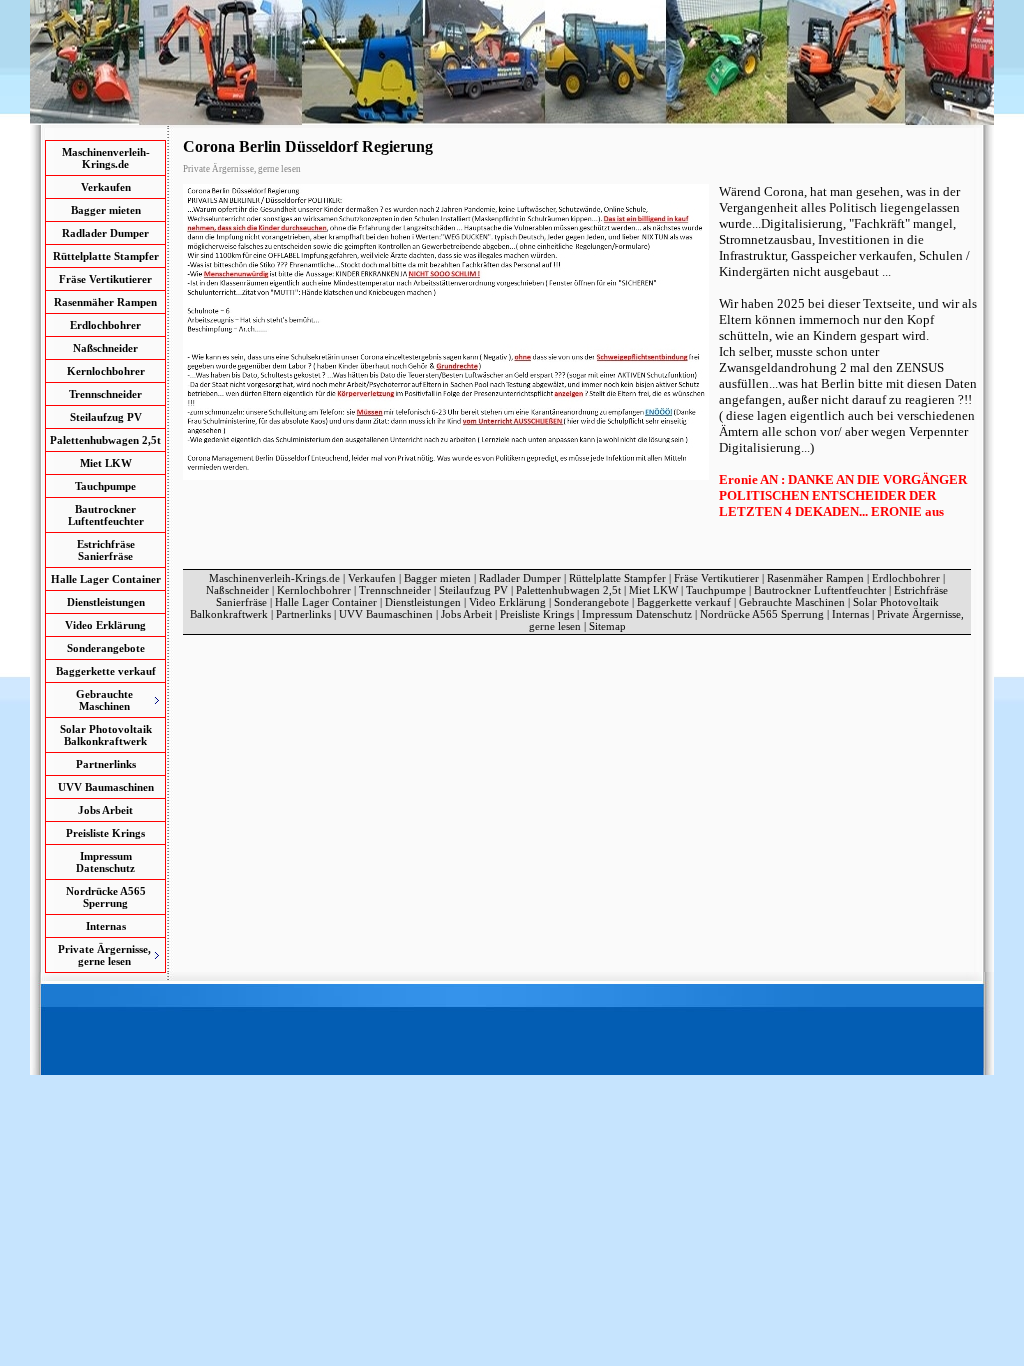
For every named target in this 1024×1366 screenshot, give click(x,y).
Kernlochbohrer (106, 371)
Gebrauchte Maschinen (792, 602)
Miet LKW (106, 463)
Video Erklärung (105, 625)
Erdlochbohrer (105, 325)
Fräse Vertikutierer (105, 279)
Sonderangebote (106, 648)
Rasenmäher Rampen (105, 302)
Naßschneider (105, 348)
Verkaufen (106, 187)
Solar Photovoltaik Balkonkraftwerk (106, 735)
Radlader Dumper (105, 233)
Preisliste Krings (105, 833)
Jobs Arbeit (105, 810)
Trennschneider (105, 394)
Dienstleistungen (106, 602)
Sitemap (607, 626)
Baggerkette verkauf (106, 671)
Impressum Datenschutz (105, 862)
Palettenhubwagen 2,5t (105, 440)
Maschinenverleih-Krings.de (106, 158)
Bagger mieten (106, 210)
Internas (106, 926)
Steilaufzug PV (106, 417)
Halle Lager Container (106, 579)
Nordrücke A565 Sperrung (106, 897)
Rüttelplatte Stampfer (106, 256)
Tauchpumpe (105, 486)
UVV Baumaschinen (106, 787)
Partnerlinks (106, 764)
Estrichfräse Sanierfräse (106, 550)
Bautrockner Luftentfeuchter (106, 515)
